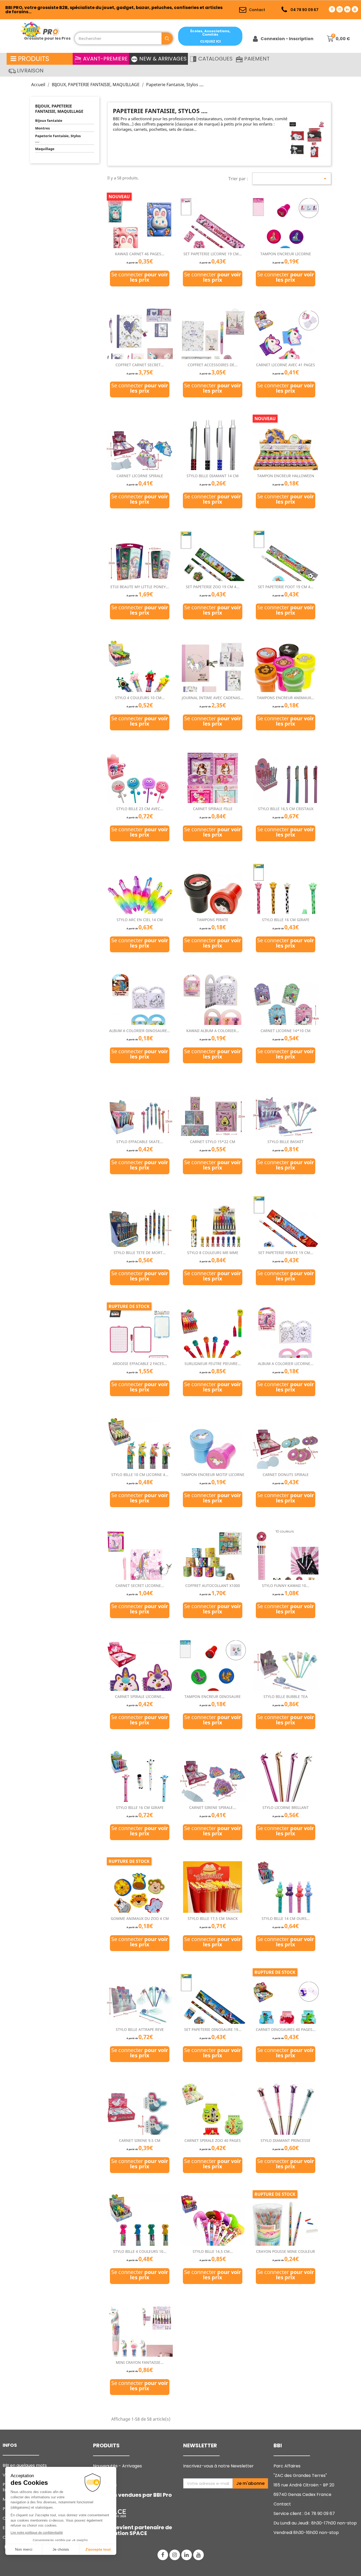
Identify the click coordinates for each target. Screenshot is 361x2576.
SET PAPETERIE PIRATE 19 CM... (286, 1253)
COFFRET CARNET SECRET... (140, 365)
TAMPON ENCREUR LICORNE (286, 254)
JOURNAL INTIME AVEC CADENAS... (213, 698)
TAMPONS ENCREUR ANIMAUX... (286, 698)
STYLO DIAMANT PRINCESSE (286, 2140)
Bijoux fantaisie (49, 120)
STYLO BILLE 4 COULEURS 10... (140, 2251)
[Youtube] (355, 9)
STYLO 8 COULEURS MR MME (213, 1253)
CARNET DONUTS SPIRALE (286, 1475)
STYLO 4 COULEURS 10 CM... (140, 698)
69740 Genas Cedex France (302, 2494)
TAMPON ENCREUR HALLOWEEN (286, 476)
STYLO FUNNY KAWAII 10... (286, 1586)
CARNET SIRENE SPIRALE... (213, 1807)
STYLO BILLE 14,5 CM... (213, 2251)
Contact (282, 2504)
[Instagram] (340, 9)
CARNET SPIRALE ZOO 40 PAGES (213, 2140)
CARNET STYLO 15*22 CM (213, 1142)
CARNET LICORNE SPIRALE (140, 476)
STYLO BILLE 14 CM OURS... (286, 1918)
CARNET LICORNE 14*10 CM (286, 1031)
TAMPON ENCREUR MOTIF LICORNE (213, 1475)
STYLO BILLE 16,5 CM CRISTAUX (286, 809)
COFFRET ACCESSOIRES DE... (213, 365)
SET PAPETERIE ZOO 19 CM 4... (213, 587)
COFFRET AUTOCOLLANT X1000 (213, 1586)
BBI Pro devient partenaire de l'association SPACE (133, 2530)
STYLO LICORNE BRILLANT (286, 1807)
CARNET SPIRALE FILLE (213, 809)
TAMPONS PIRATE (213, 920)
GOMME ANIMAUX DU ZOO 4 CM (140, 1918)
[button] (210, 36)
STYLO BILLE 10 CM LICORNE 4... (140, 1475)
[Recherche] (167, 38)
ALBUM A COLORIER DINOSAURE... (140, 1031)
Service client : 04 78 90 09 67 (304, 2514)
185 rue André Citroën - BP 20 (304, 2485)
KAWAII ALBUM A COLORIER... (213, 1031)
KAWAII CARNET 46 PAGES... (140, 254)
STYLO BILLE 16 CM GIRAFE (286, 920)
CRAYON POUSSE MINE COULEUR (286, 2251)
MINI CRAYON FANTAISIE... (140, 2362)
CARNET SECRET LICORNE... (140, 1586)
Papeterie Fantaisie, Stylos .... (58, 138)
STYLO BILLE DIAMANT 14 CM (213, 476)
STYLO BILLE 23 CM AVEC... (140, 809)
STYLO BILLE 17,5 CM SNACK (213, 1918)
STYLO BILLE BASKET (286, 1142)
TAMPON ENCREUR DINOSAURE (213, 1697)
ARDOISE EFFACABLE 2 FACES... (140, 1364)
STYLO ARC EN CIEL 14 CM (140, 920)
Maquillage (45, 149)
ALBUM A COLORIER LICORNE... (286, 1364)
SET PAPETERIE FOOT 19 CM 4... (286, 587)
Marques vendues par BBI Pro (132, 2495)
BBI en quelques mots (25, 2465)
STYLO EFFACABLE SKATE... (140, 1142)
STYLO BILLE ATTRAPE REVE (140, 2029)
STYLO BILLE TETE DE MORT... (140, 1253)
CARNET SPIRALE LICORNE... (140, 1697)
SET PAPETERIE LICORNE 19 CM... (213, 254)
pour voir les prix (149, 277)
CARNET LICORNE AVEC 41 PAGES (286, 365)
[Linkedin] (347, 9)
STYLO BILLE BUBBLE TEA (286, 1697)
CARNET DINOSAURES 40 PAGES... (286, 2029)
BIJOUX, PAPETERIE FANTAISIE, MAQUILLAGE (59, 109)
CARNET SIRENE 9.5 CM (140, 2140)
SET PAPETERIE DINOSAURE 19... (213, 2029)
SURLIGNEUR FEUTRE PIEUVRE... (213, 1364)
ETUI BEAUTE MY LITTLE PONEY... (140, 587)
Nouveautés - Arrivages (118, 2466)
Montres (42, 128)
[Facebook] (332, 9)
